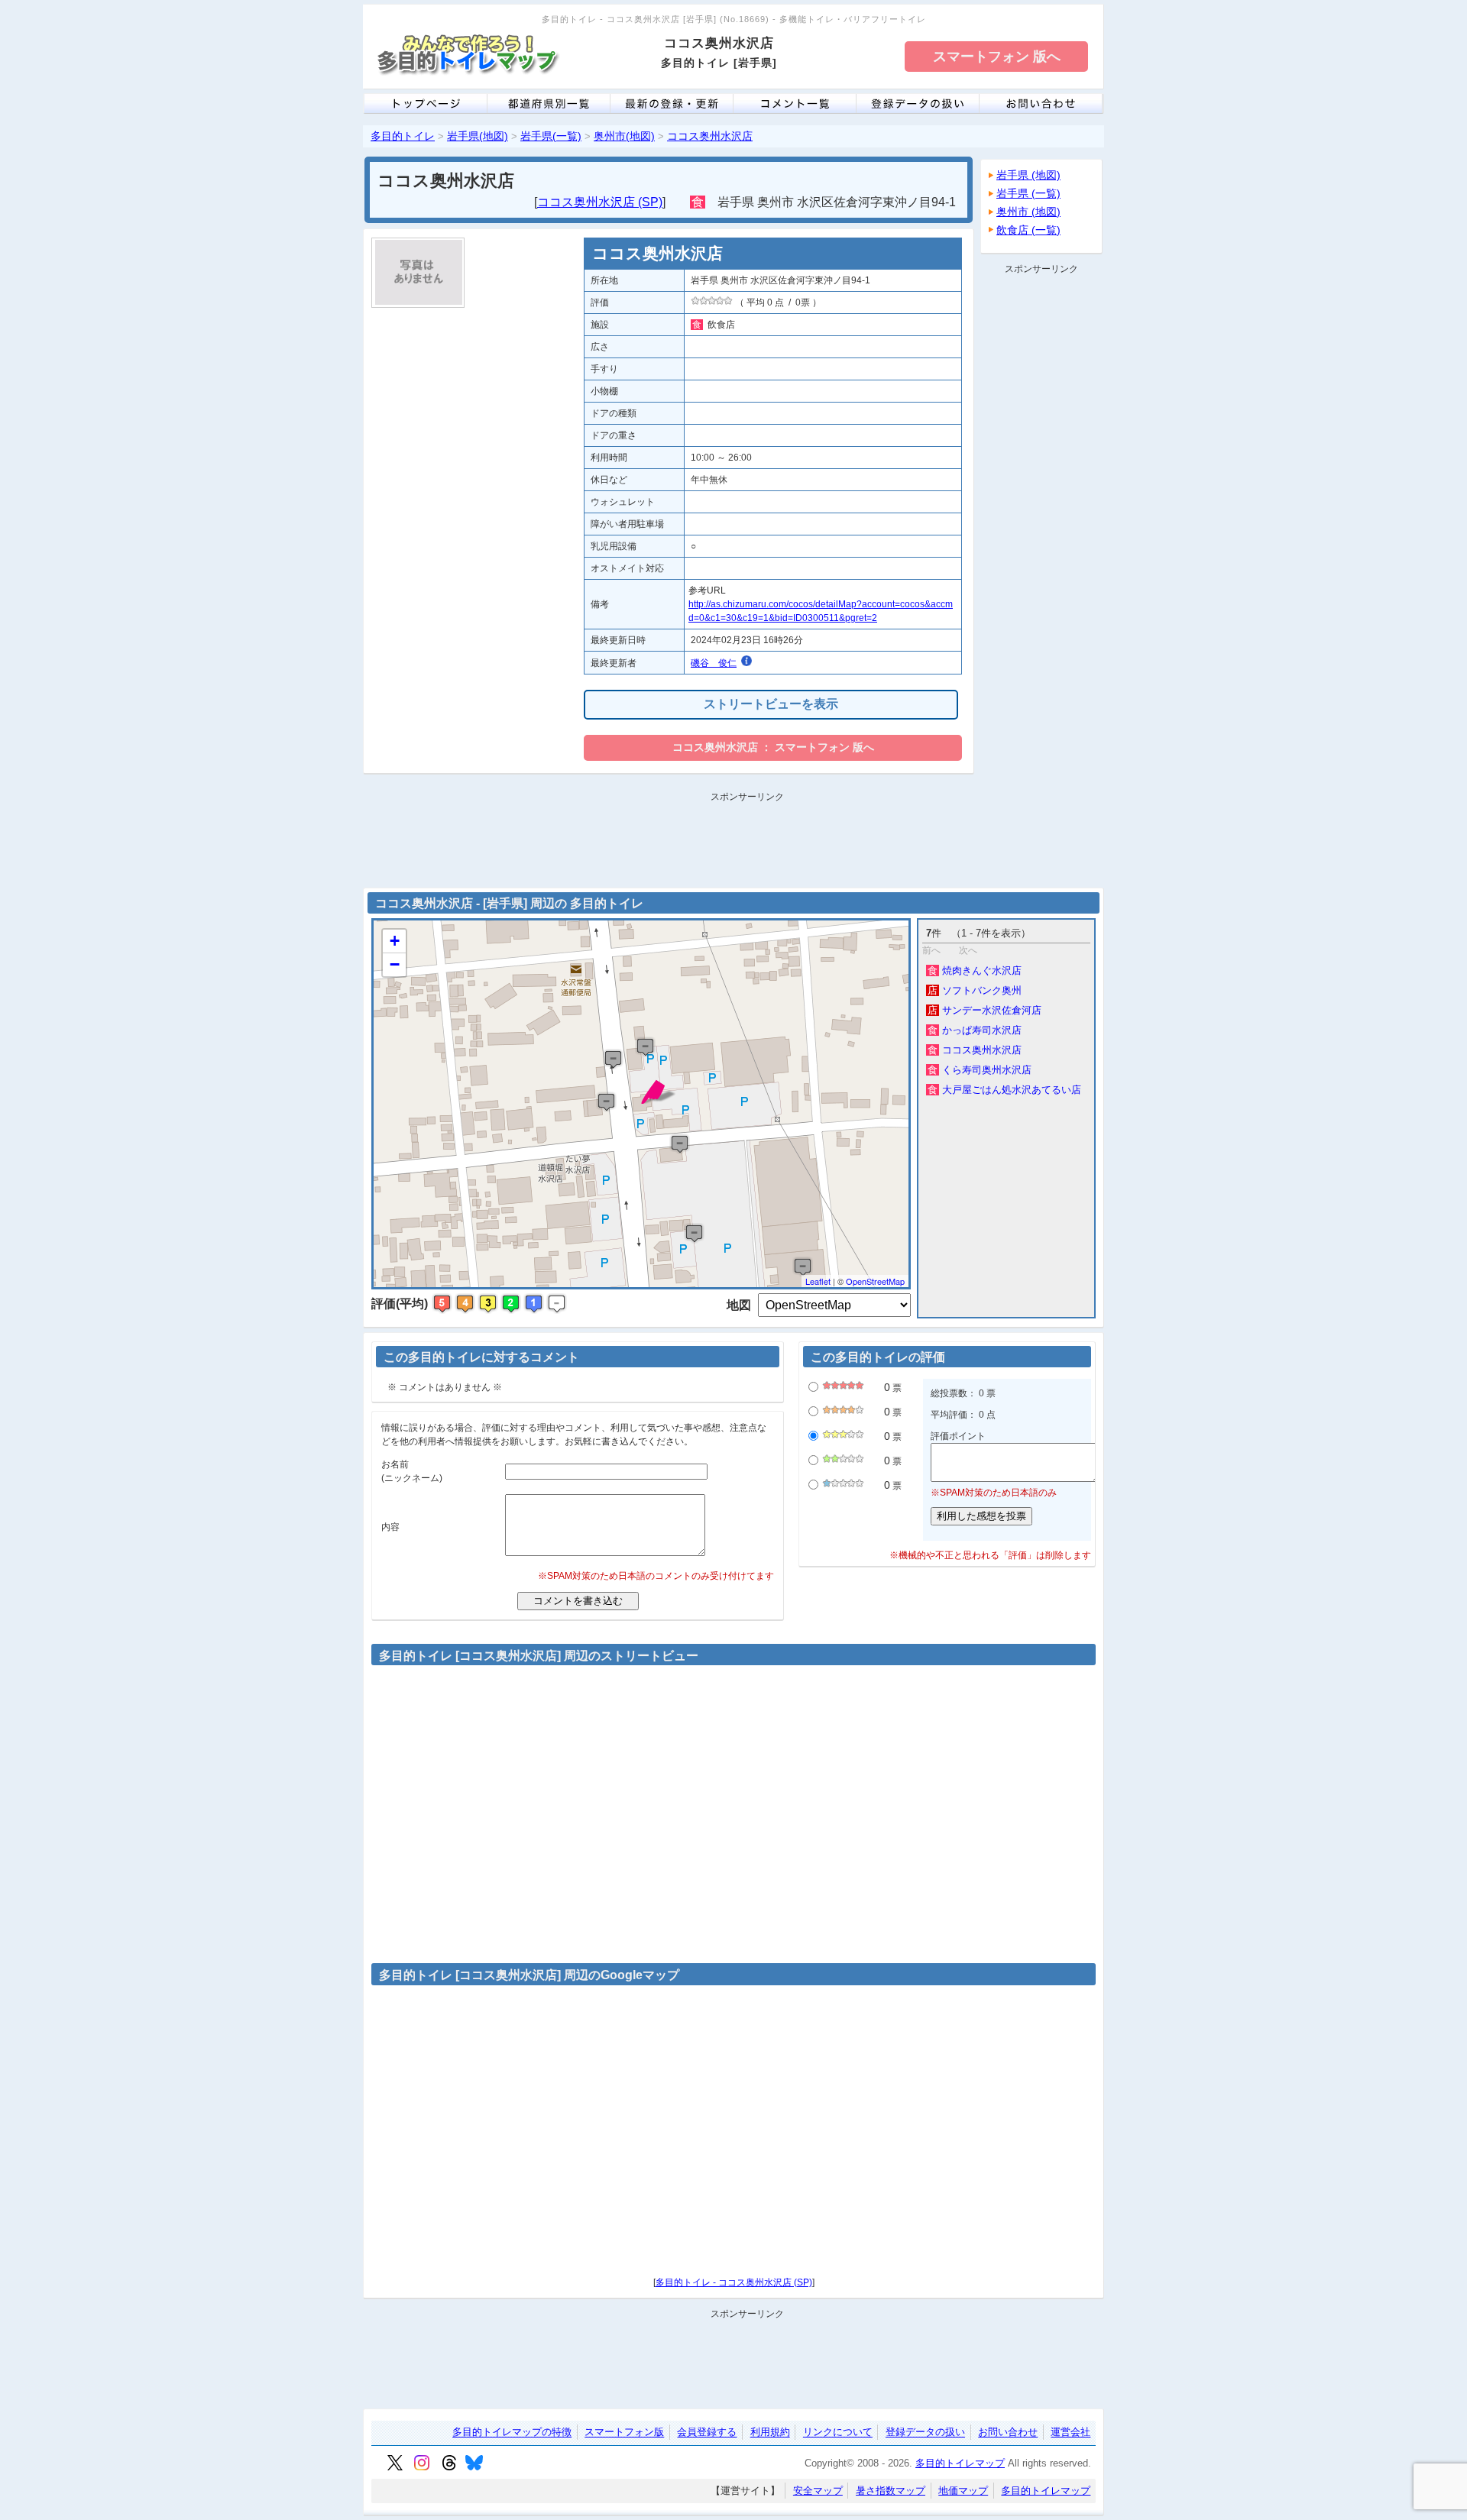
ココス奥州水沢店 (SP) (600, 202)
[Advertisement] (1041, 509)
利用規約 (770, 2432)
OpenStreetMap (875, 1281)
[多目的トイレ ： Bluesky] (474, 2467)
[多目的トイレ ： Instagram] (422, 2467)
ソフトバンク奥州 (975, 990)
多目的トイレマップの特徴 (512, 2432)
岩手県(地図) (478, 136)
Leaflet (818, 1281)
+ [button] (395, 941)
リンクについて (838, 2432)
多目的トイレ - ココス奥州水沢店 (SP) (734, 2282)
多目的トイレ (403, 136)
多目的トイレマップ (960, 2463)
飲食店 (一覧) (1028, 230)
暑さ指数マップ (891, 2491)
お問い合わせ (1008, 2432)
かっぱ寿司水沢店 (975, 1030)
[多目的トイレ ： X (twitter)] (395, 2467)
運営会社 (1070, 2432)
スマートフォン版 (624, 2432)
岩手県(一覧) (551, 136)
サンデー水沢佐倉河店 (984, 1010)
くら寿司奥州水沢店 (980, 1070)
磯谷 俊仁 (714, 663)
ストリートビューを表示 (771, 704)
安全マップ (818, 2491)
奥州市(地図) (624, 136)
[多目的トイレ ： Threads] (449, 2467)
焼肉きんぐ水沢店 (975, 970)
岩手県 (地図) (1028, 175)
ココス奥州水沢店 (710, 136)
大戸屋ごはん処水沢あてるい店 (1004, 1090)
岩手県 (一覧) (1028, 193)
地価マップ (963, 2491)
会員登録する (707, 2432)
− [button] (395, 964)
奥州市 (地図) (1028, 212)
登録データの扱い (925, 2432)
